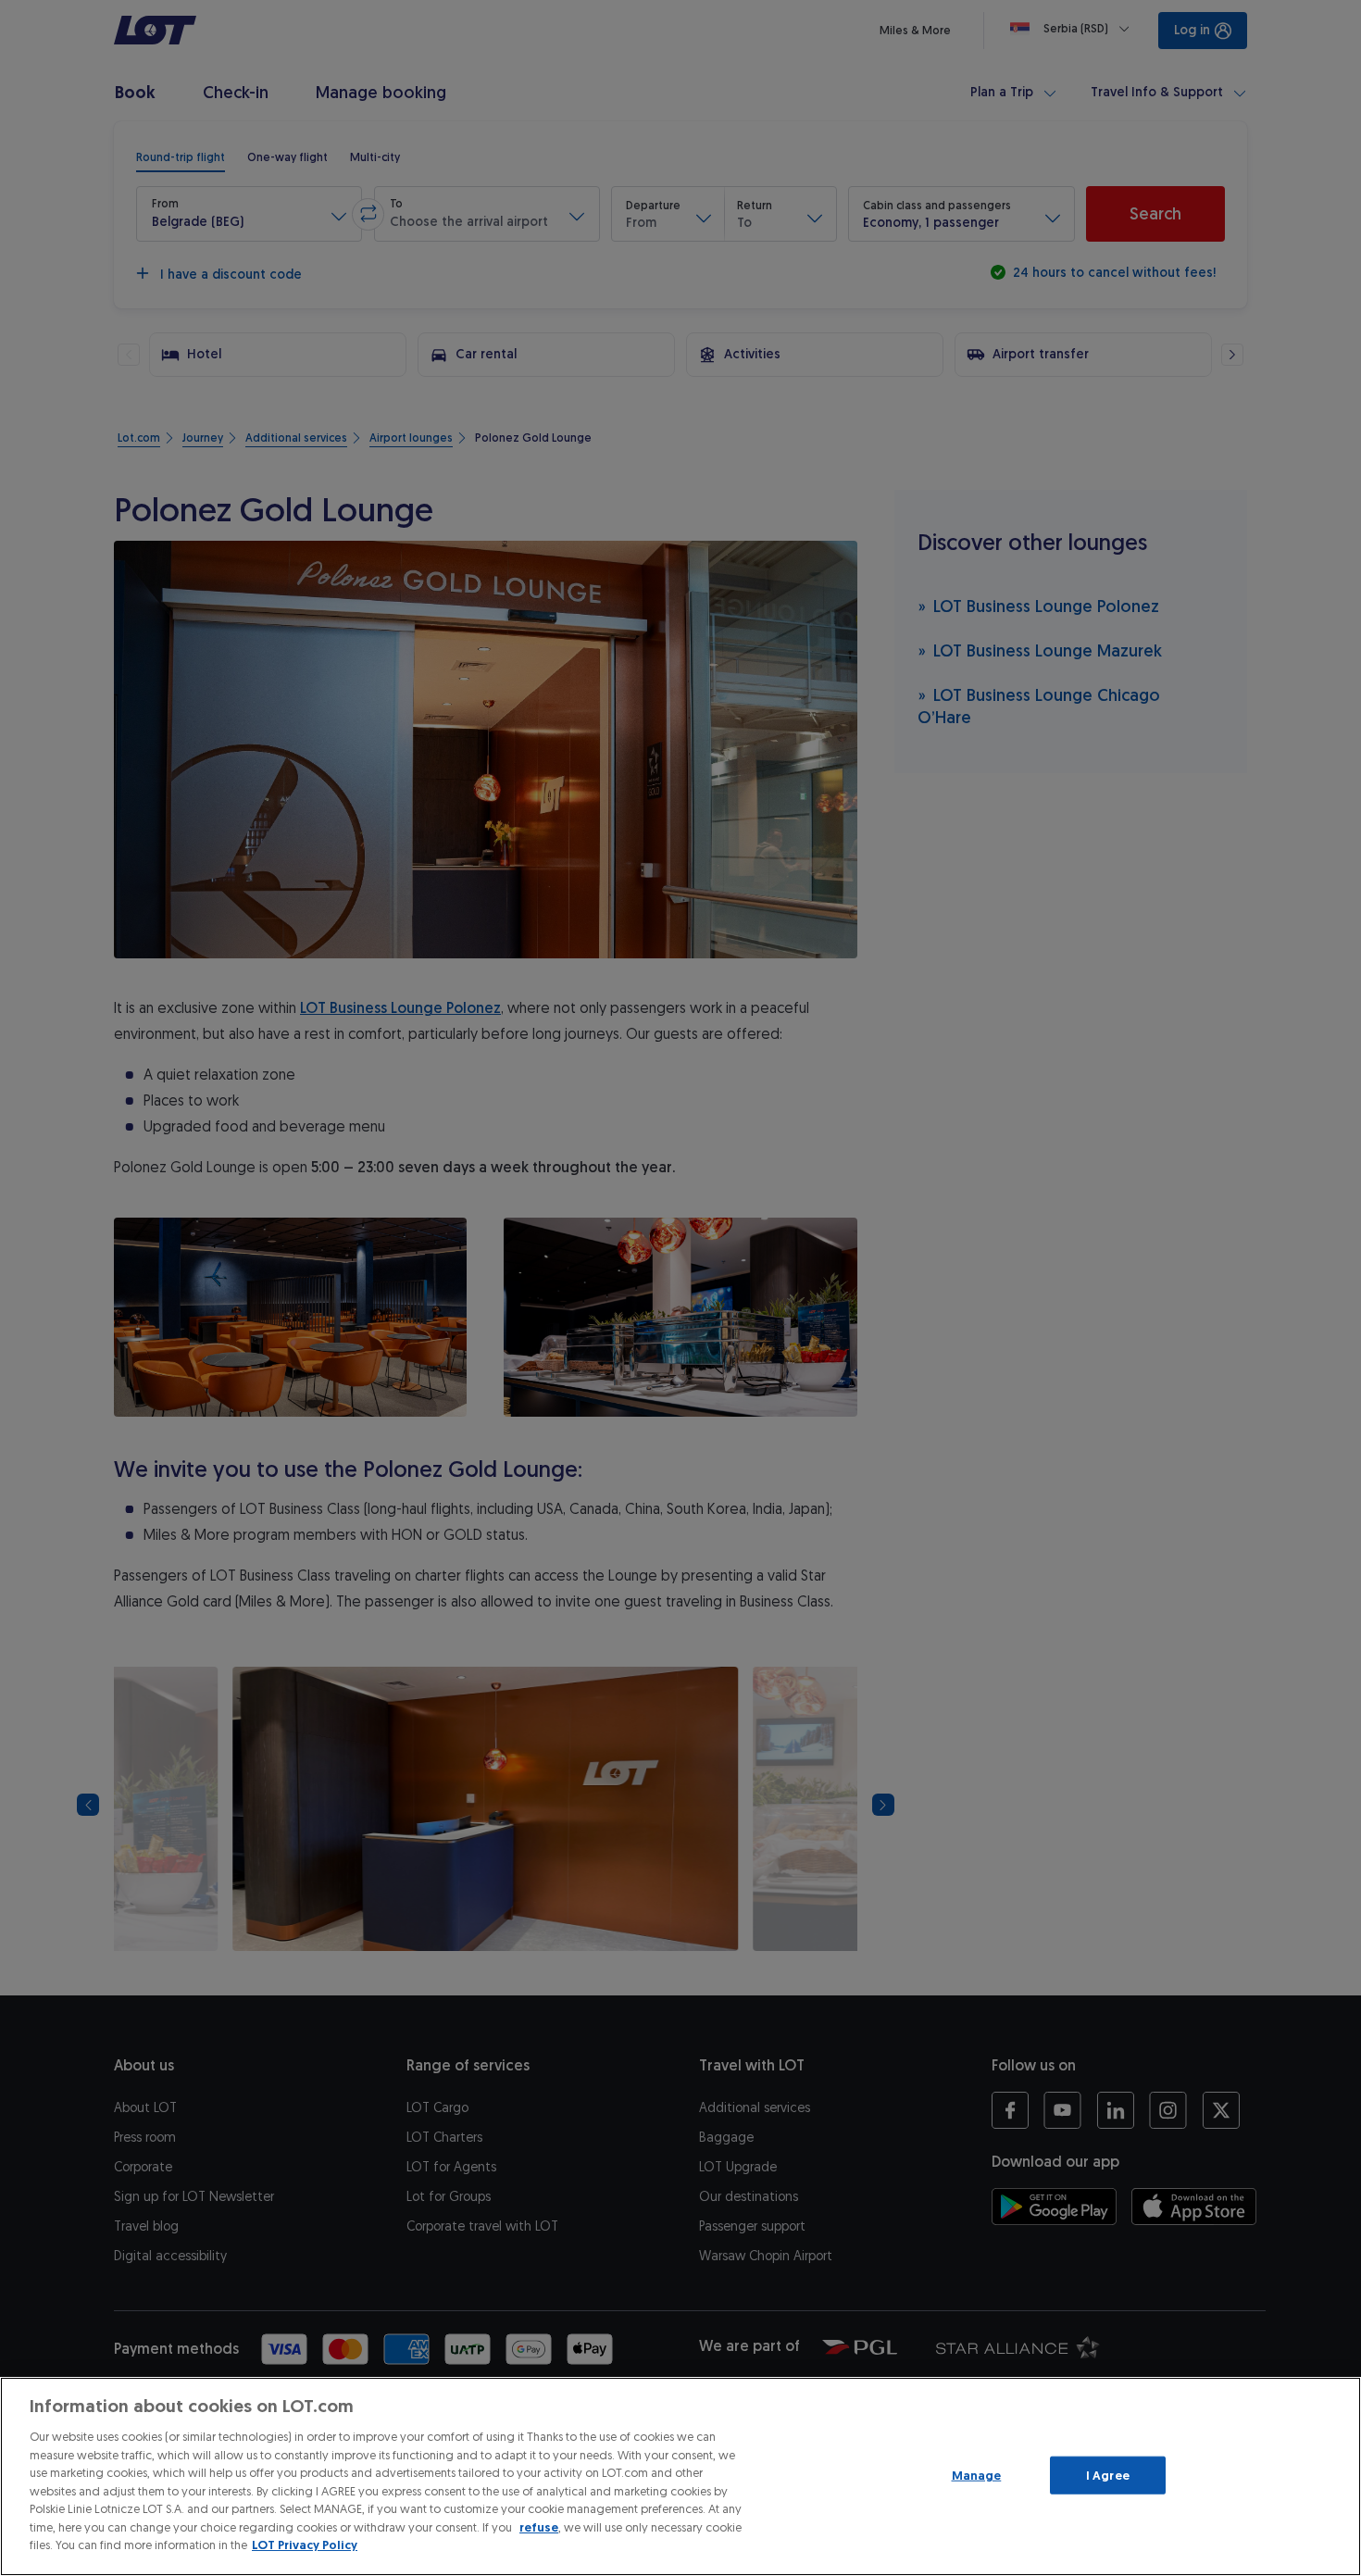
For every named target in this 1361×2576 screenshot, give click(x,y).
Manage (977, 2475)
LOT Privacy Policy (305, 2545)
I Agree (1108, 2475)
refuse (539, 2527)
